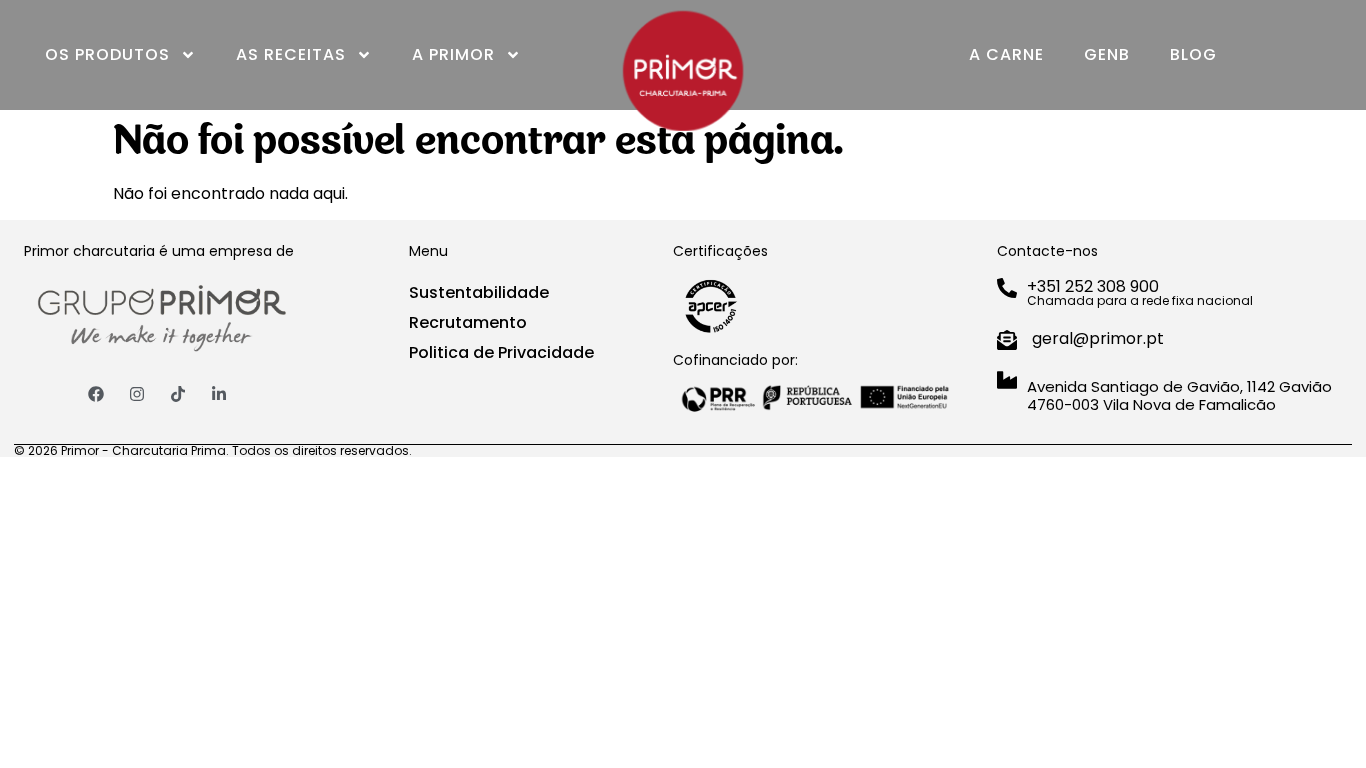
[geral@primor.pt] (1007, 340)
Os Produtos (107, 54)
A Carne (1006, 54)
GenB (1107, 54)
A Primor (453, 54)
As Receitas (291, 54)
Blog (1193, 54)
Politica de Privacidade (501, 352)
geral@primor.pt (1098, 338)
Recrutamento (468, 322)
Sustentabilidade (479, 292)
